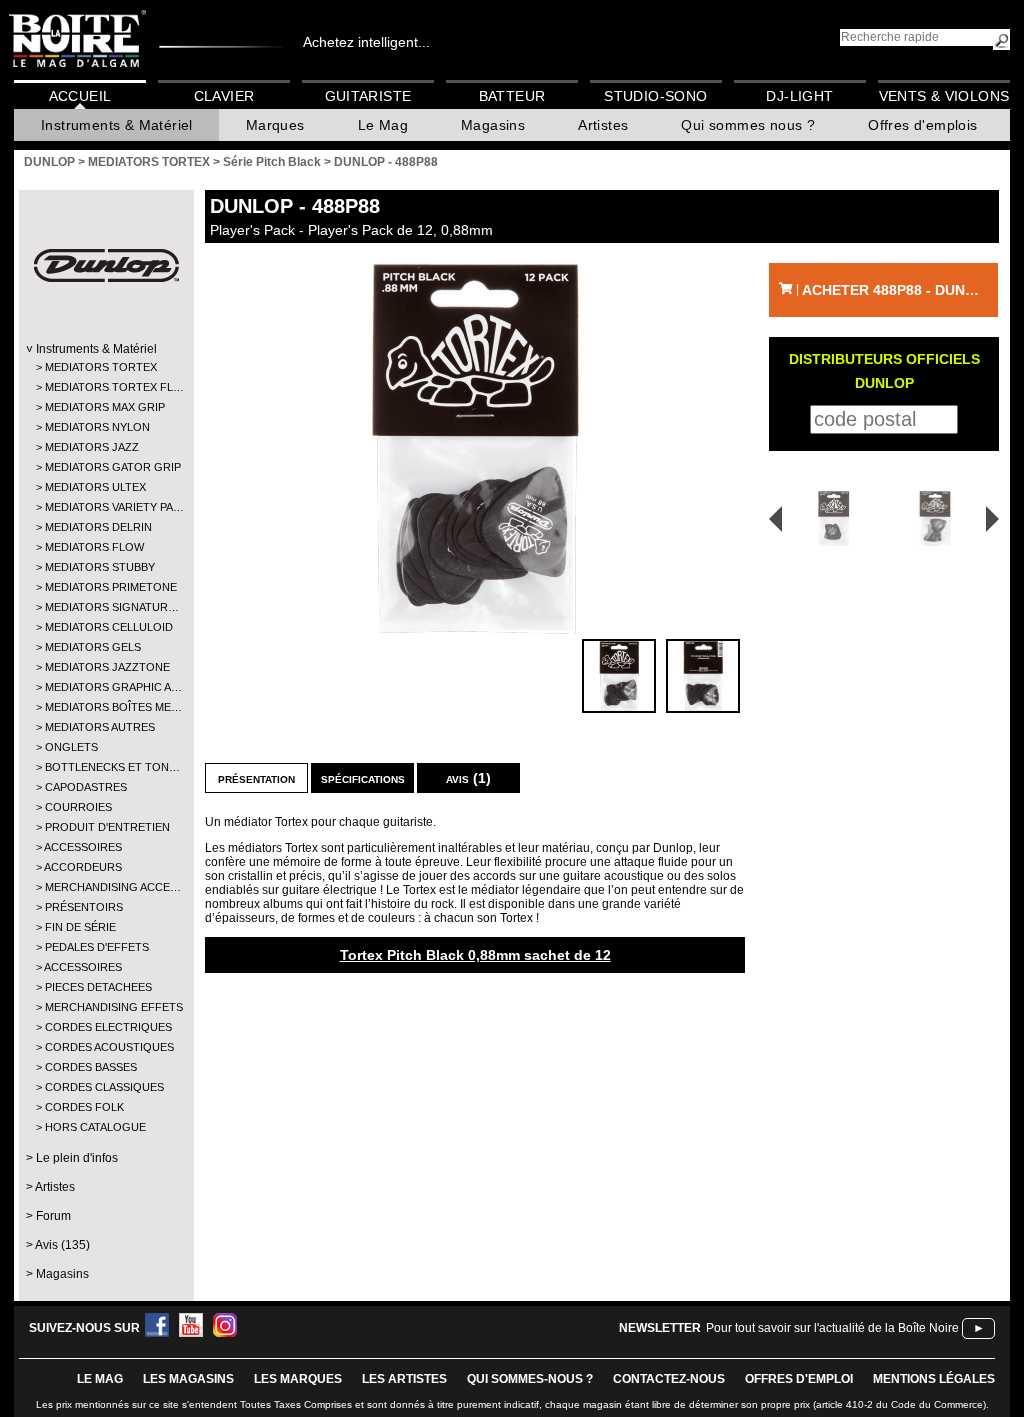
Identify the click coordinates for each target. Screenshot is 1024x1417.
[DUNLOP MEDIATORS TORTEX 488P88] (475, 448)
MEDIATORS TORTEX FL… (105, 387)
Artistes (603, 125)
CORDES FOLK (84, 1107)
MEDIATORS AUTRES (100, 727)
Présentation (256, 778)
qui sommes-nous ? (530, 1379)
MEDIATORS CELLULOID (105, 627)
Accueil (80, 96)
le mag (100, 1379)
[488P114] (938, 518)
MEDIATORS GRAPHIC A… (105, 687)
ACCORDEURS (83, 867)
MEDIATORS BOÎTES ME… (105, 707)
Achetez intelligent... (366, 42)
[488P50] (827, 518)
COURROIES (78, 807)
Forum (53, 1216)
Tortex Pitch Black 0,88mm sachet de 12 (475, 955)
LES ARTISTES (404, 1379)
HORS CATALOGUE (95, 1127)
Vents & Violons (944, 96)
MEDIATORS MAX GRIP (105, 407)
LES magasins (188, 1379)
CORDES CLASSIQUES (104, 1087)
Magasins (493, 125)
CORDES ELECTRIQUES (105, 1027)
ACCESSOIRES (83, 847)
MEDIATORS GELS (93, 647)
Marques (275, 125)
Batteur (512, 96)
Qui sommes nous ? (748, 125)
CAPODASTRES (86, 787)
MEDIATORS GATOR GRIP (105, 467)
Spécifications (363, 778)
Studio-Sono (655, 96)
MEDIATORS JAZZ (92, 447)
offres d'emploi (799, 1379)
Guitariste (368, 96)
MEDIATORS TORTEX (101, 367)
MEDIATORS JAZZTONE (105, 667)
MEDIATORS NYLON (97, 427)
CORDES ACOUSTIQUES (105, 1047)
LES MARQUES (298, 1379)
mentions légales (934, 1379)
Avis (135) (62, 1245)
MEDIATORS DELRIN (98, 527)
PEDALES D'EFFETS (97, 947)
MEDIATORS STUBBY (100, 567)
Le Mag (383, 125)
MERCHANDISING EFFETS (105, 1007)
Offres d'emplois (922, 125)
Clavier (224, 96)
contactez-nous (669, 1379)
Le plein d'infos (77, 1158)
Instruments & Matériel (117, 125)
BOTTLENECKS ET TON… (105, 767)
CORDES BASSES (91, 1067)
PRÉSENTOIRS (84, 907)
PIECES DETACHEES (98, 987)
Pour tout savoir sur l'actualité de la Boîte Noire (832, 1328)
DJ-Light (799, 96)
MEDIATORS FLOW (94, 547)
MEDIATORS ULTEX (95, 487)
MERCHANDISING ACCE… (105, 887)
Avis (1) (468, 778)
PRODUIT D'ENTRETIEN (105, 827)
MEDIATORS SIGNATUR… (105, 607)
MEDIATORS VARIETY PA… (105, 507)
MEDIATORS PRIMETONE (105, 587)
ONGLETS (71, 747)
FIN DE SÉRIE (80, 927)
